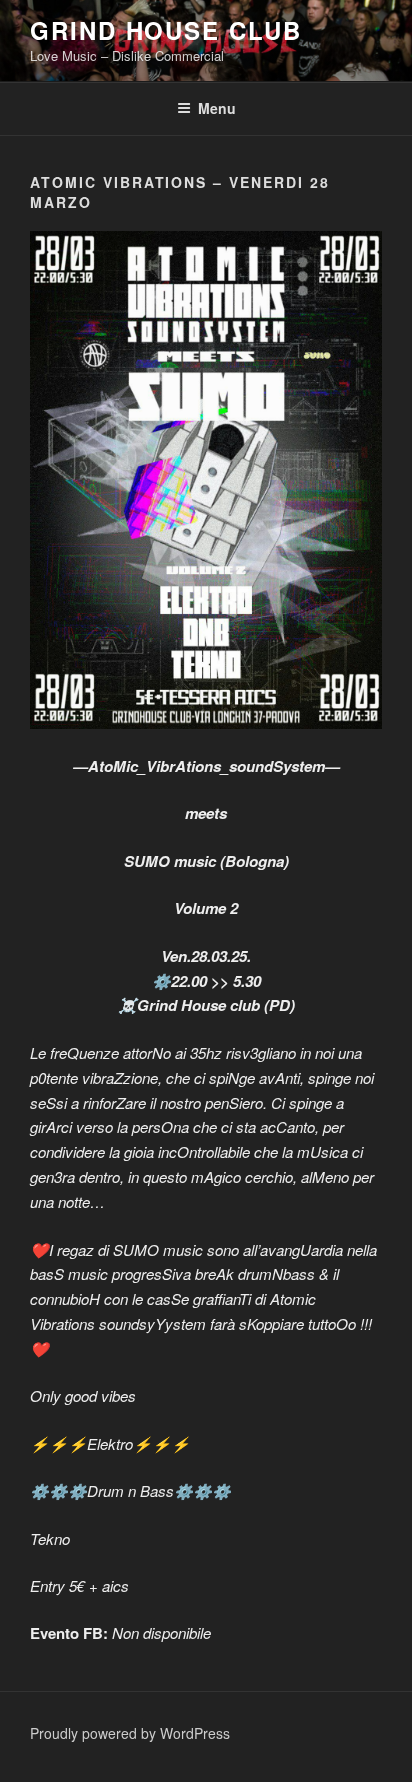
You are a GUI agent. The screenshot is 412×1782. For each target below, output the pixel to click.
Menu (217, 108)
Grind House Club (166, 30)
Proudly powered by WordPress (130, 1733)
